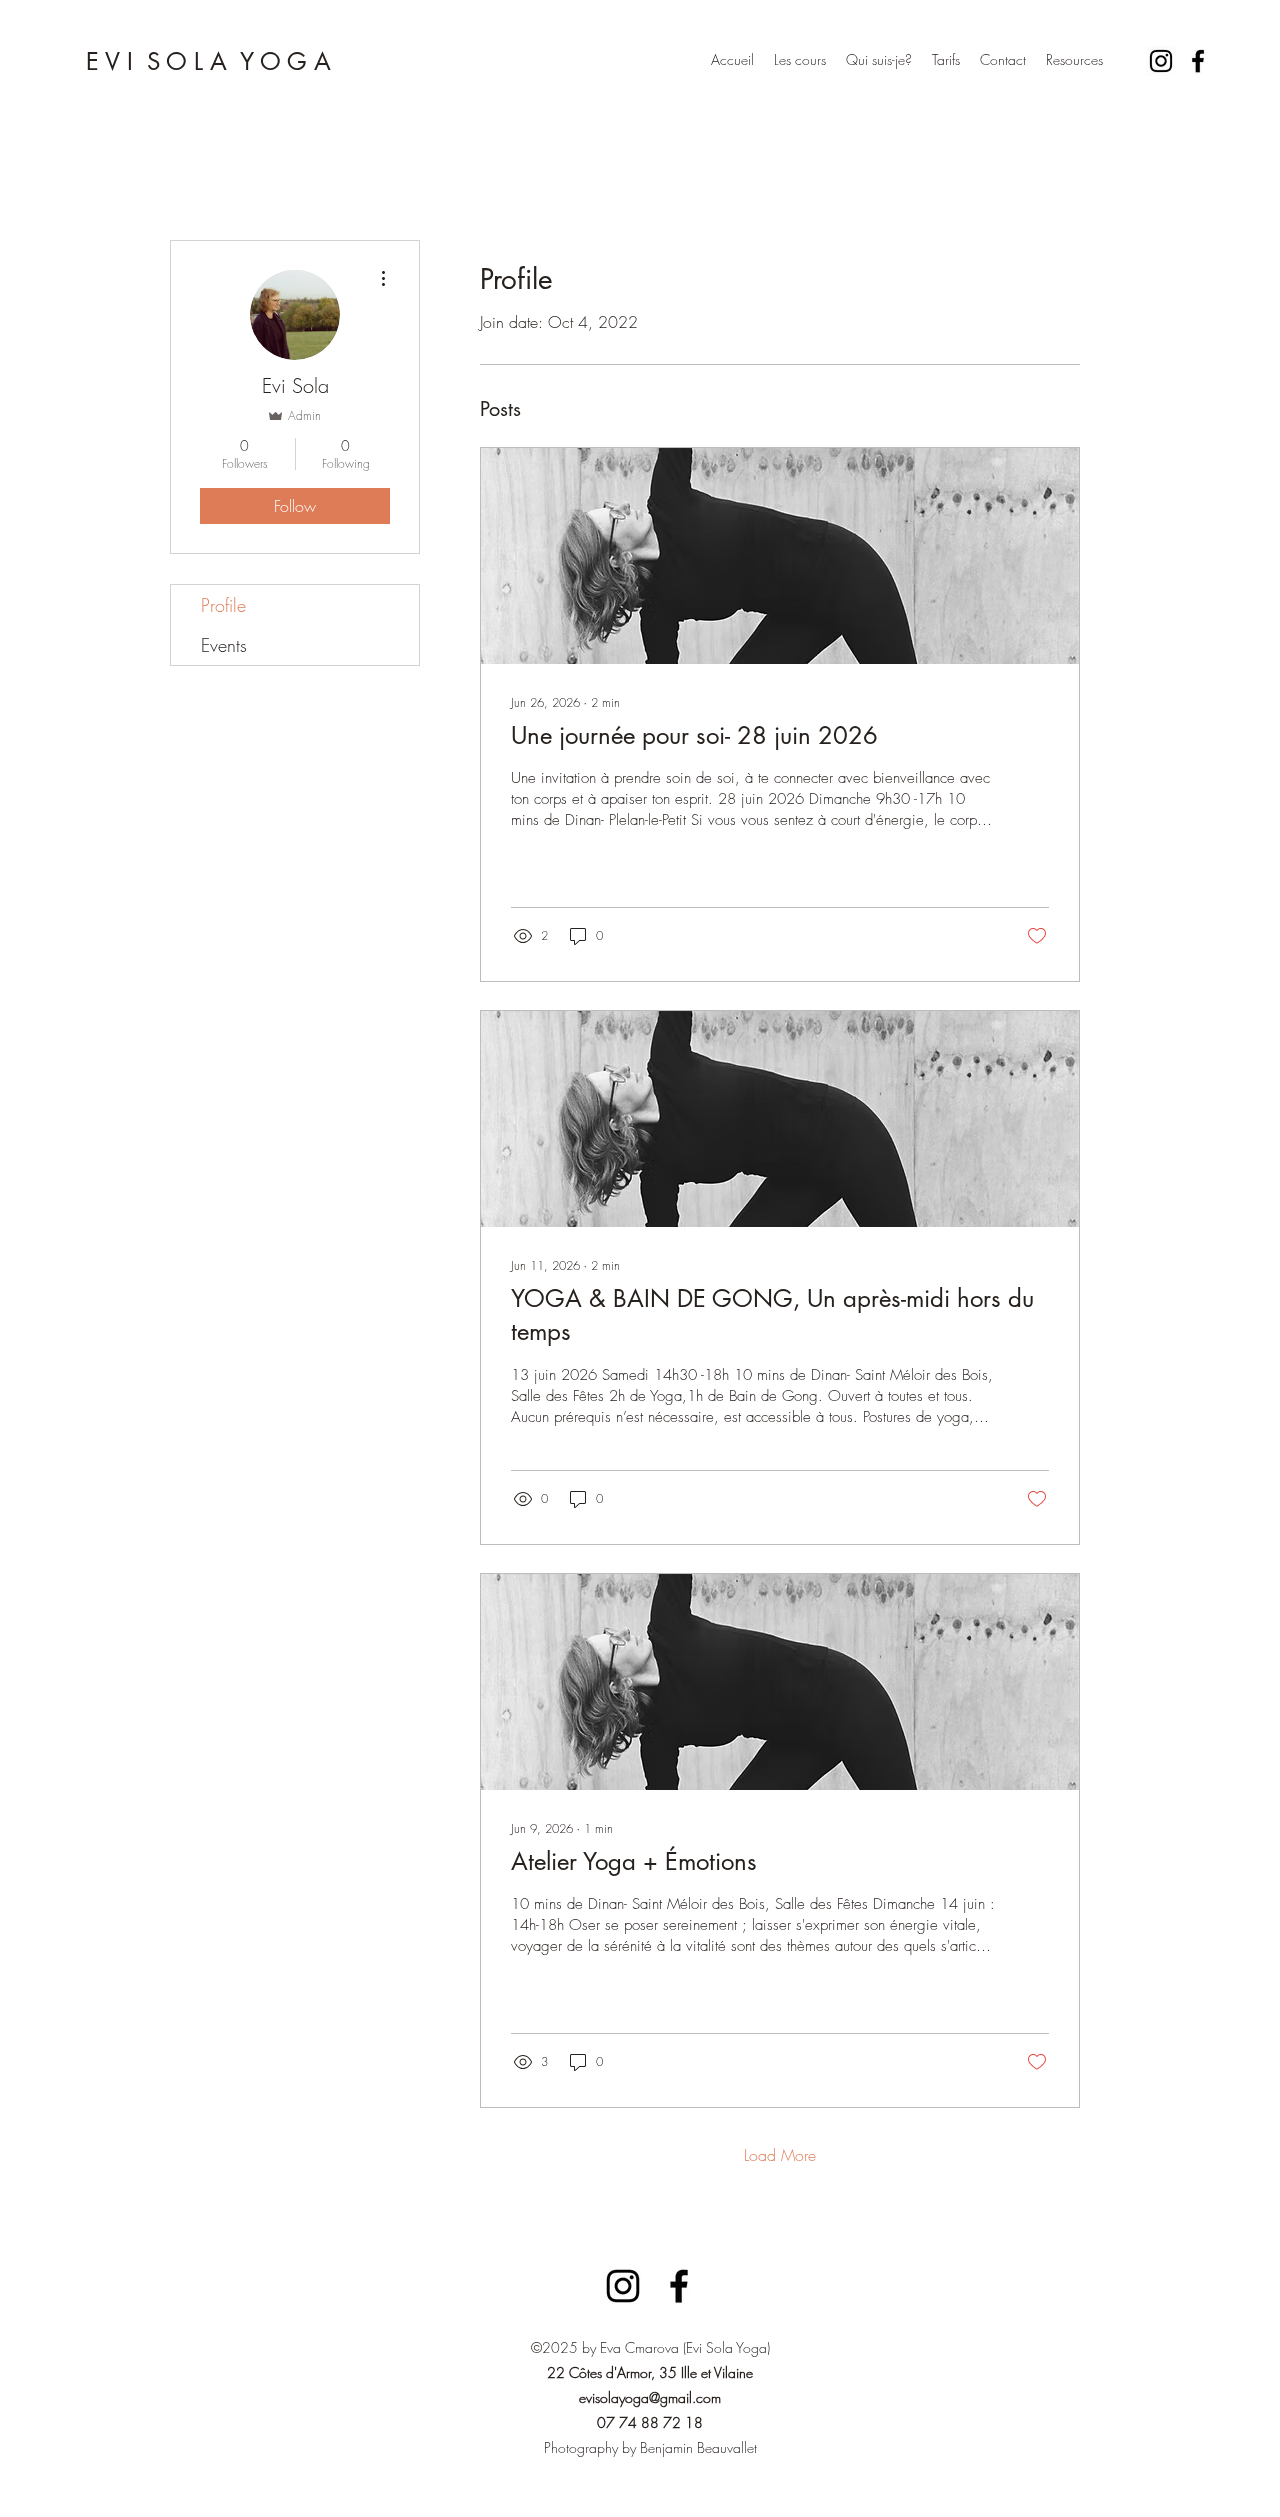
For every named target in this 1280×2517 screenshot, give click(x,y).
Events (224, 645)
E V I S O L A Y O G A (208, 61)
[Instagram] (1161, 61)
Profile (223, 605)
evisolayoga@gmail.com (650, 2397)
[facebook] (1198, 61)
